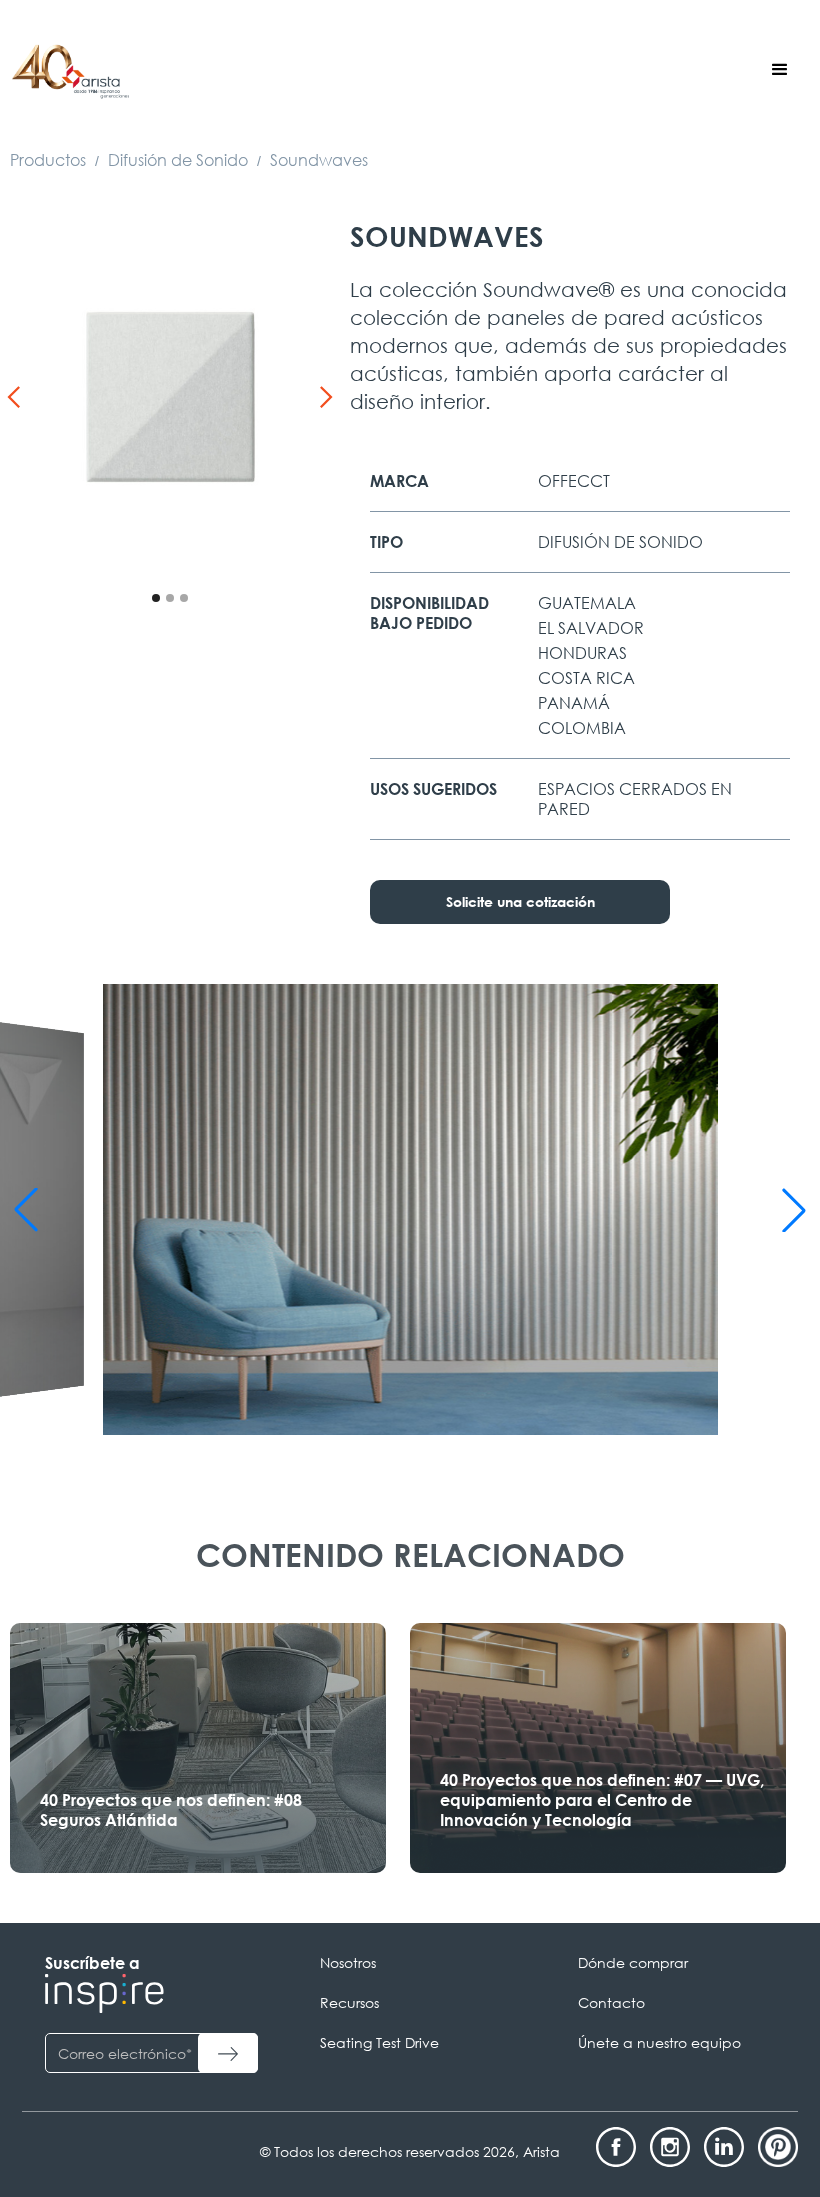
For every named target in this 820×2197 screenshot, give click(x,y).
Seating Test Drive (379, 2042)
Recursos (349, 2002)
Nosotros (348, 1962)
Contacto (611, 2002)
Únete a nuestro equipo (659, 2042)
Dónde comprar (633, 1962)
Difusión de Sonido (178, 160)
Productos (48, 160)
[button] (780, 70)
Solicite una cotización (520, 901)
